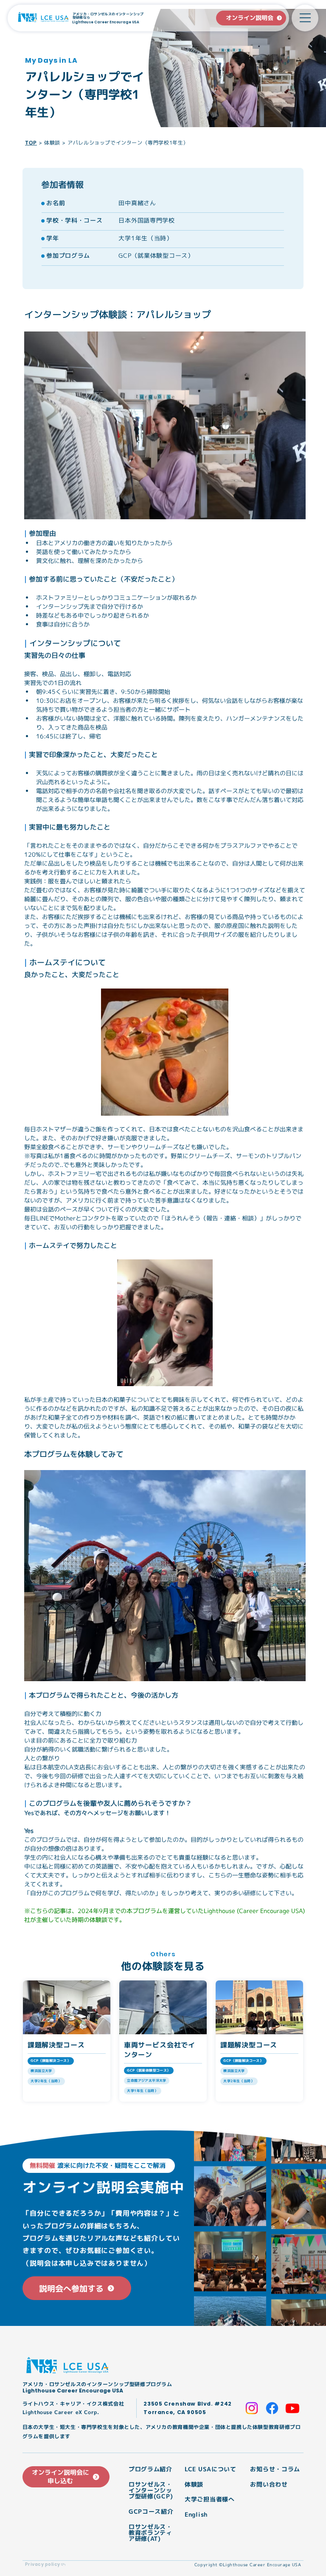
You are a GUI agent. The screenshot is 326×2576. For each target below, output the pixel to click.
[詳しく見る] (67, 2041)
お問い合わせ (269, 2484)
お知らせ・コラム (275, 2469)
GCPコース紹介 (151, 2512)
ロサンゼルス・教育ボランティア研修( (150, 2533)
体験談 (52, 143)
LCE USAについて (211, 2469)
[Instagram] (252, 2408)
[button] (305, 18)
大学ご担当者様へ (210, 2499)
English (196, 2515)
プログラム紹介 (150, 2469)
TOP (31, 143)
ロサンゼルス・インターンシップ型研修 (150, 2491)
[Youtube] (292, 2408)
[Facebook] (272, 2408)
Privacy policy (43, 2564)
